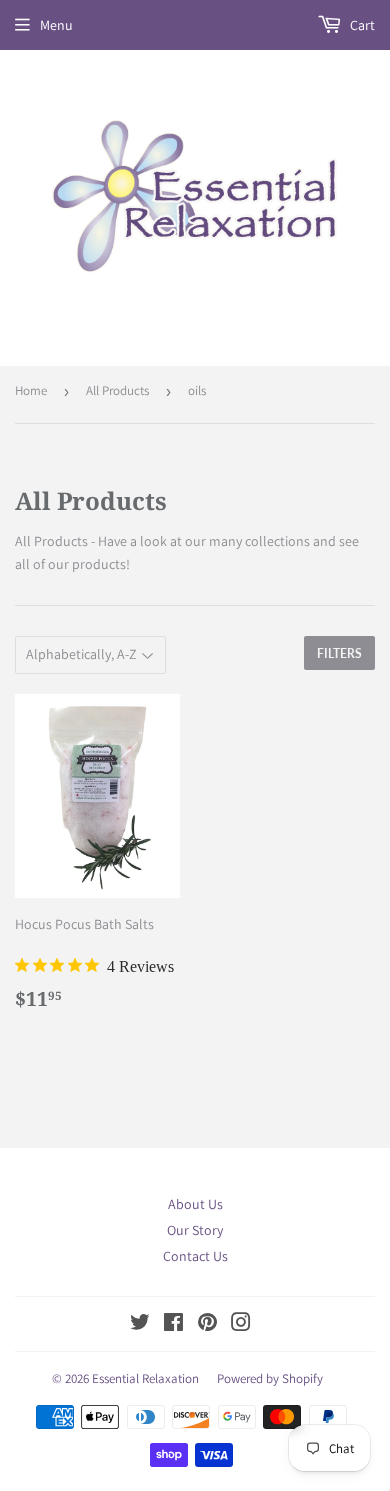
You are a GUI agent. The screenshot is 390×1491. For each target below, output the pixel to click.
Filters (339, 653)
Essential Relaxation (145, 1378)
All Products (117, 390)
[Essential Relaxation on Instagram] (241, 1325)
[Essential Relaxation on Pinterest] (207, 1325)
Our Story (195, 1230)
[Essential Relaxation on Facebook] (173, 1325)
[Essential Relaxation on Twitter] (140, 1325)
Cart (361, 25)
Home (31, 390)
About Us (195, 1204)
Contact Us (195, 1256)
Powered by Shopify (270, 1378)
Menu (56, 25)
